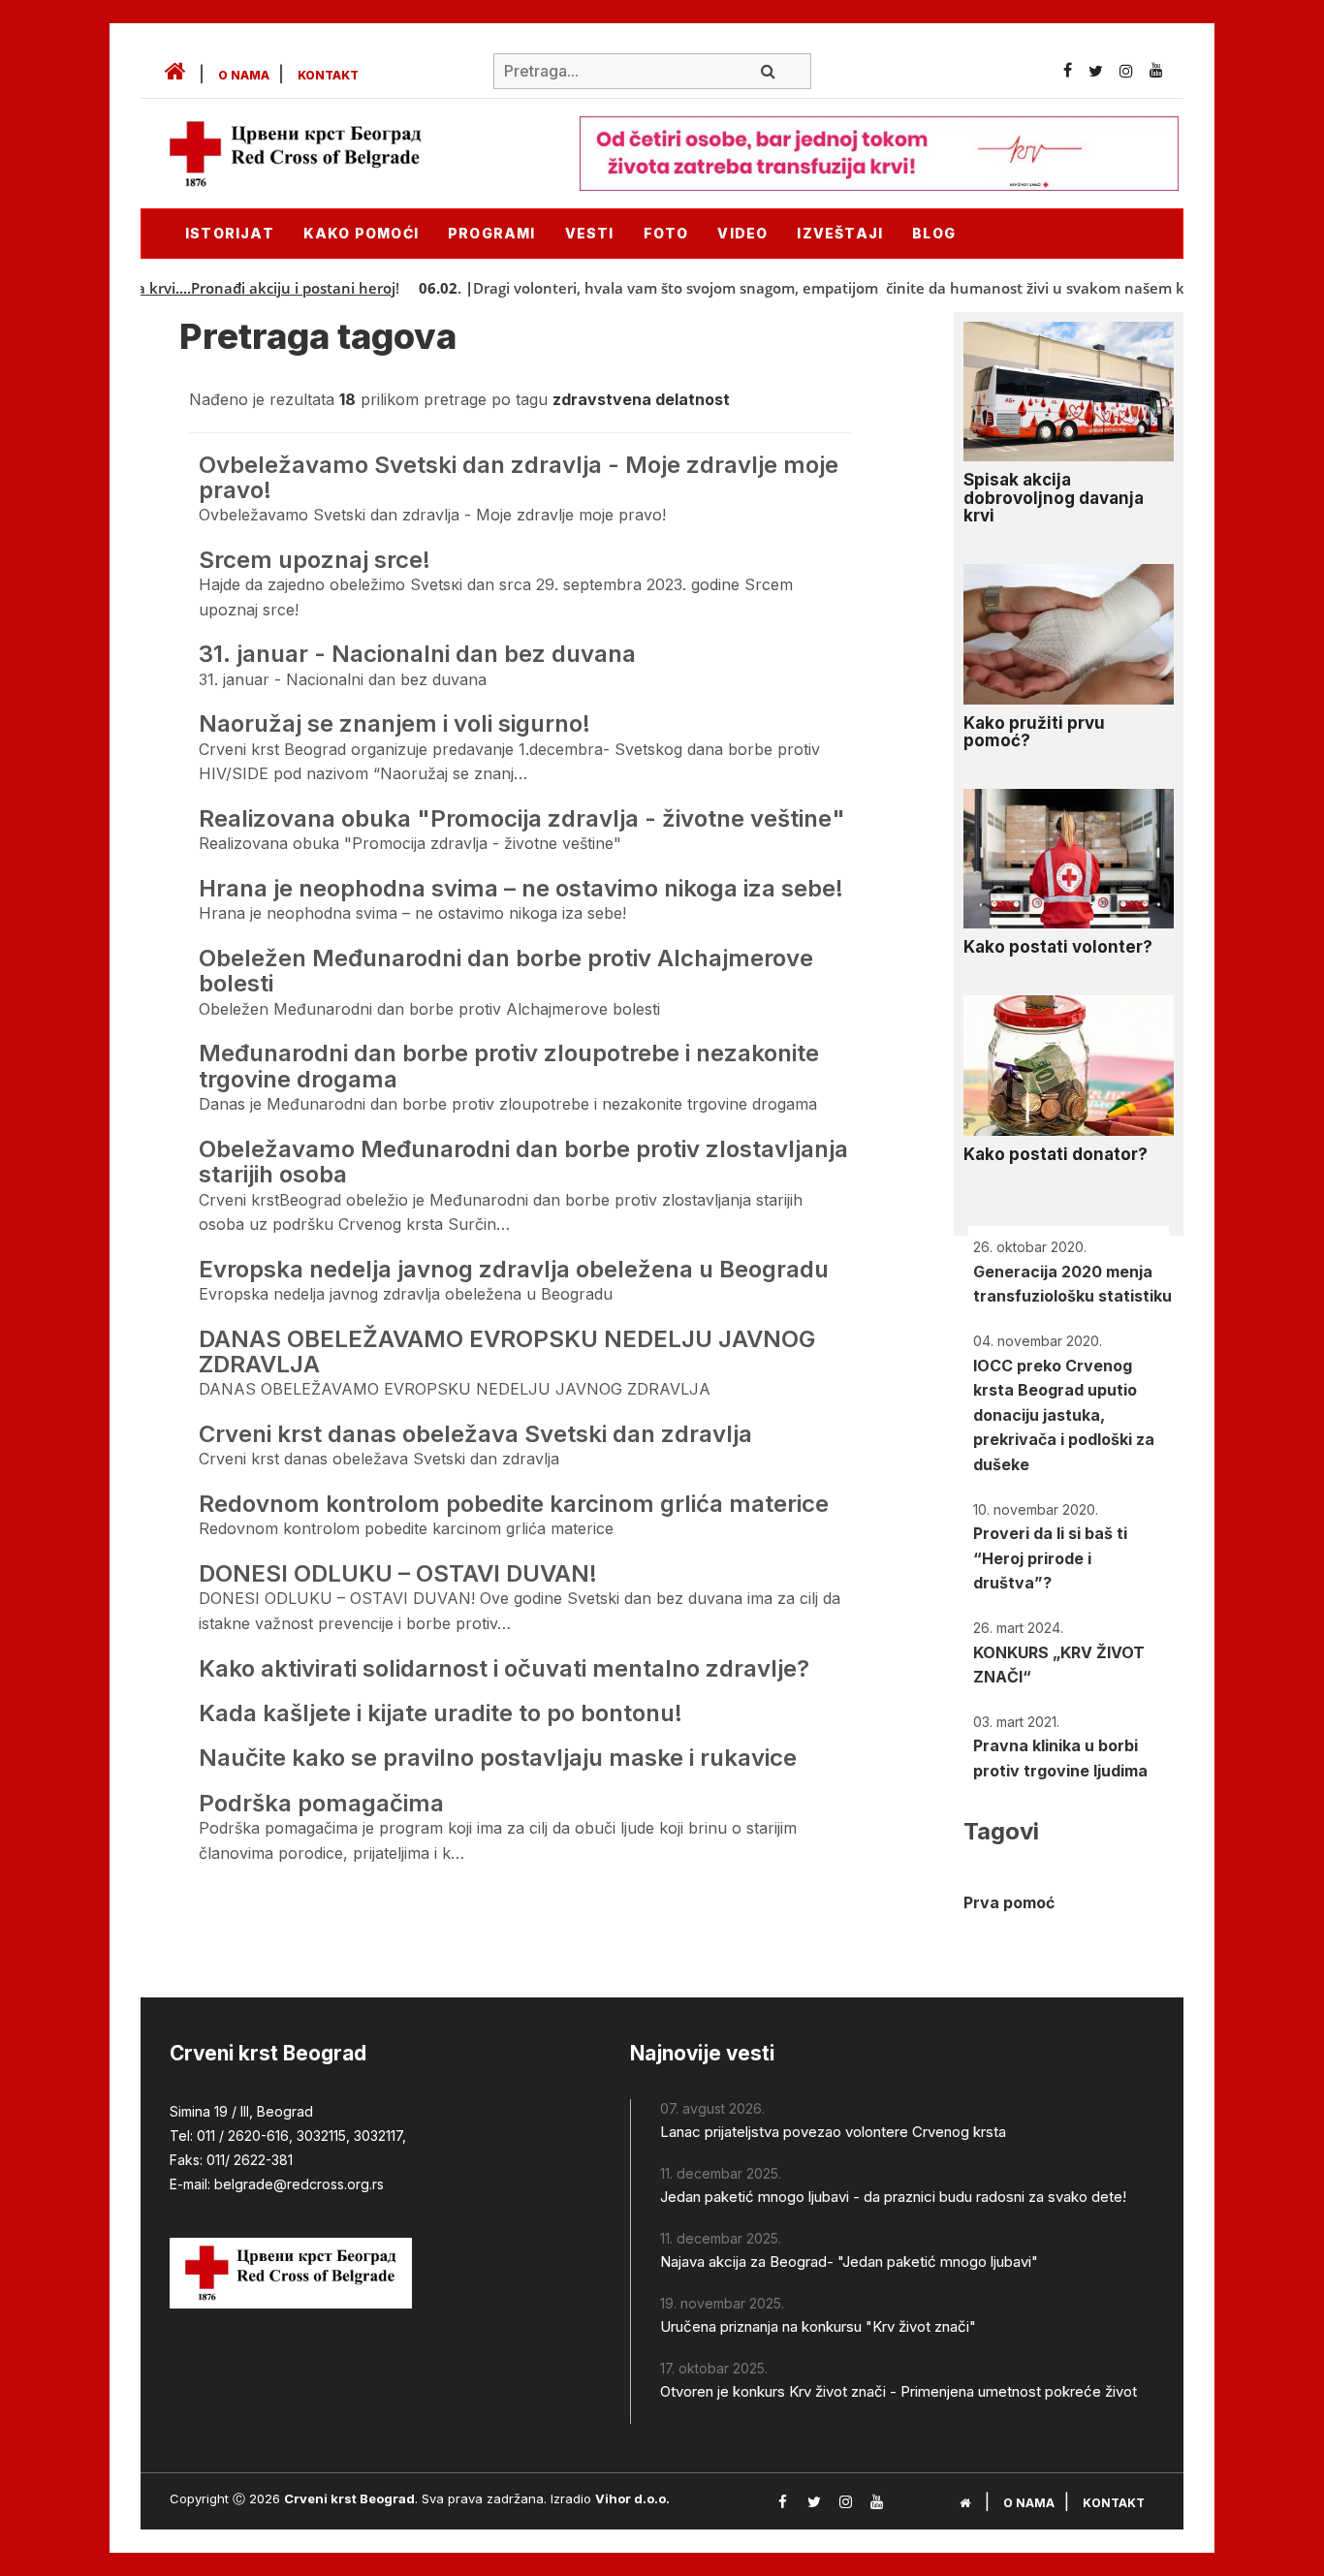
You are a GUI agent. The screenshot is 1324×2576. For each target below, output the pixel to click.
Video (742, 233)
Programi (492, 233)
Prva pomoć (1009, 1902)
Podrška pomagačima (321, 1803)
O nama (244, 75)
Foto (666, 233)
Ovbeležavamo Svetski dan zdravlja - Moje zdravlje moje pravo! (519, 477)
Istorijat (230, 233)
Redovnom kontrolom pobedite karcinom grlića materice (514, 1504)
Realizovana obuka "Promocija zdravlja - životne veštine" (522, 818)
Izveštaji (840, 233)
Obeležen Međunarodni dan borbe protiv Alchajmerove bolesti (506, 971)
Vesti (590, 233)
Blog (934, 233)
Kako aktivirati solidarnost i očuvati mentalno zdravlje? (504, 1668)
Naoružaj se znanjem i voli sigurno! (394, 723)
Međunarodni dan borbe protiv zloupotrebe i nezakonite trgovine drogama (509, 1066)
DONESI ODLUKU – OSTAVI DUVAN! (398, 1573)
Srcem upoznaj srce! (315, 560)
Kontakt (328, 75)
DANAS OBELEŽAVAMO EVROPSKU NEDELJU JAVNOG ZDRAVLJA (507, 1351)
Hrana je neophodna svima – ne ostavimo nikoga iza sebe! (521, 888)
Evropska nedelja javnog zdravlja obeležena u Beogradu (514, 1269)
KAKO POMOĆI (361, 233)
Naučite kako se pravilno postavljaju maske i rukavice (498, 1758)
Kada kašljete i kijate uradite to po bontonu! (441, 1713)
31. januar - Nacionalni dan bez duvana (417, 654)
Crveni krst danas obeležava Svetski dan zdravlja (475, 1434)
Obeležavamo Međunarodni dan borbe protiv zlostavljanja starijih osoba (523, 1162)
